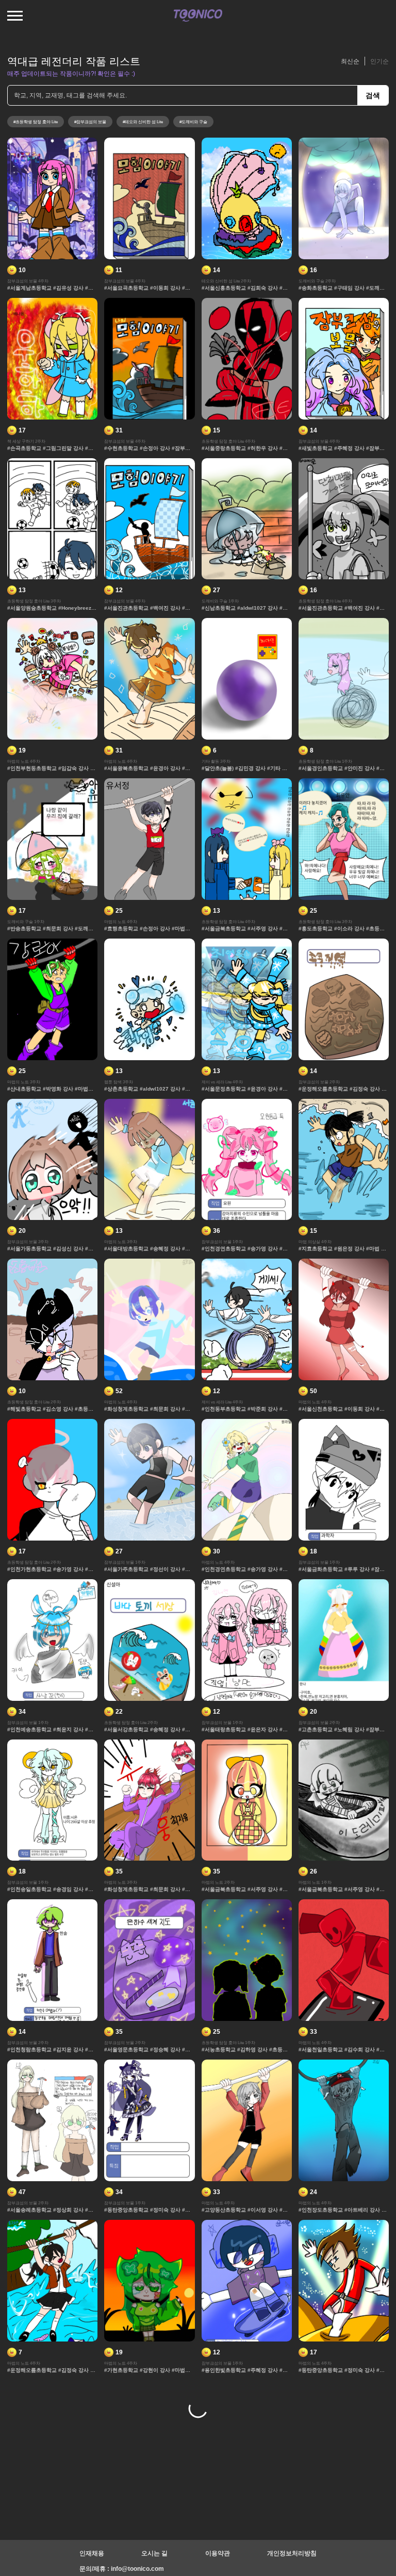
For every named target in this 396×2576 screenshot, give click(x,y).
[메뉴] (15, 15)
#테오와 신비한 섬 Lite (143, 122)
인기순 (379, 61)
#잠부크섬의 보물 (90, 122)
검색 (373, 95)
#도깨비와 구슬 (193, 122)
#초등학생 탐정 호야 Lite (36, 122)
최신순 (350, 61)
